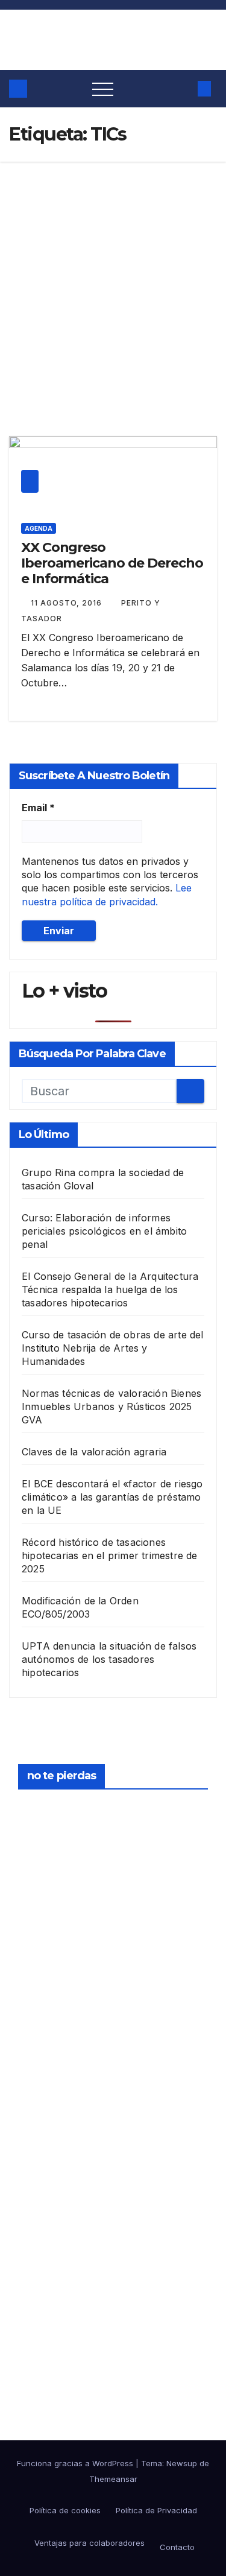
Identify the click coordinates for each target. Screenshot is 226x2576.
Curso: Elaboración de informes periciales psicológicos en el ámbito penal (104, 1231)
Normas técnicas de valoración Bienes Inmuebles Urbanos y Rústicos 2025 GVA (111, 1407)
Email (38, 808)
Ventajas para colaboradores (88, 2543)
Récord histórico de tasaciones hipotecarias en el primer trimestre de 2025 (110, 1555)
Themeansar (113, 2479)
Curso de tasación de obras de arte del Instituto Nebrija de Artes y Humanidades (113, 1348)
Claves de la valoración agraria (94, 1452)
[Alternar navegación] (103, 89)
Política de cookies (65, 2510)
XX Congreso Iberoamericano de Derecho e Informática (112, 563)
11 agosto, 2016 (67, 603)
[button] (182, 89)
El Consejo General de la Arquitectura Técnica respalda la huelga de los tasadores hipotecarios (110, 1290)
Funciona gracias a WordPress (76, 2463)
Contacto (177, 2547)
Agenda (39, 528)
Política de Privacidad (156, 2510)
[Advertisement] (113, 281)
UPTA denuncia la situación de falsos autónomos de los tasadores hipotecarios (109, 1659)
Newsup (182, 2463)
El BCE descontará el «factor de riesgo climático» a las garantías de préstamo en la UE (112, 1497)
